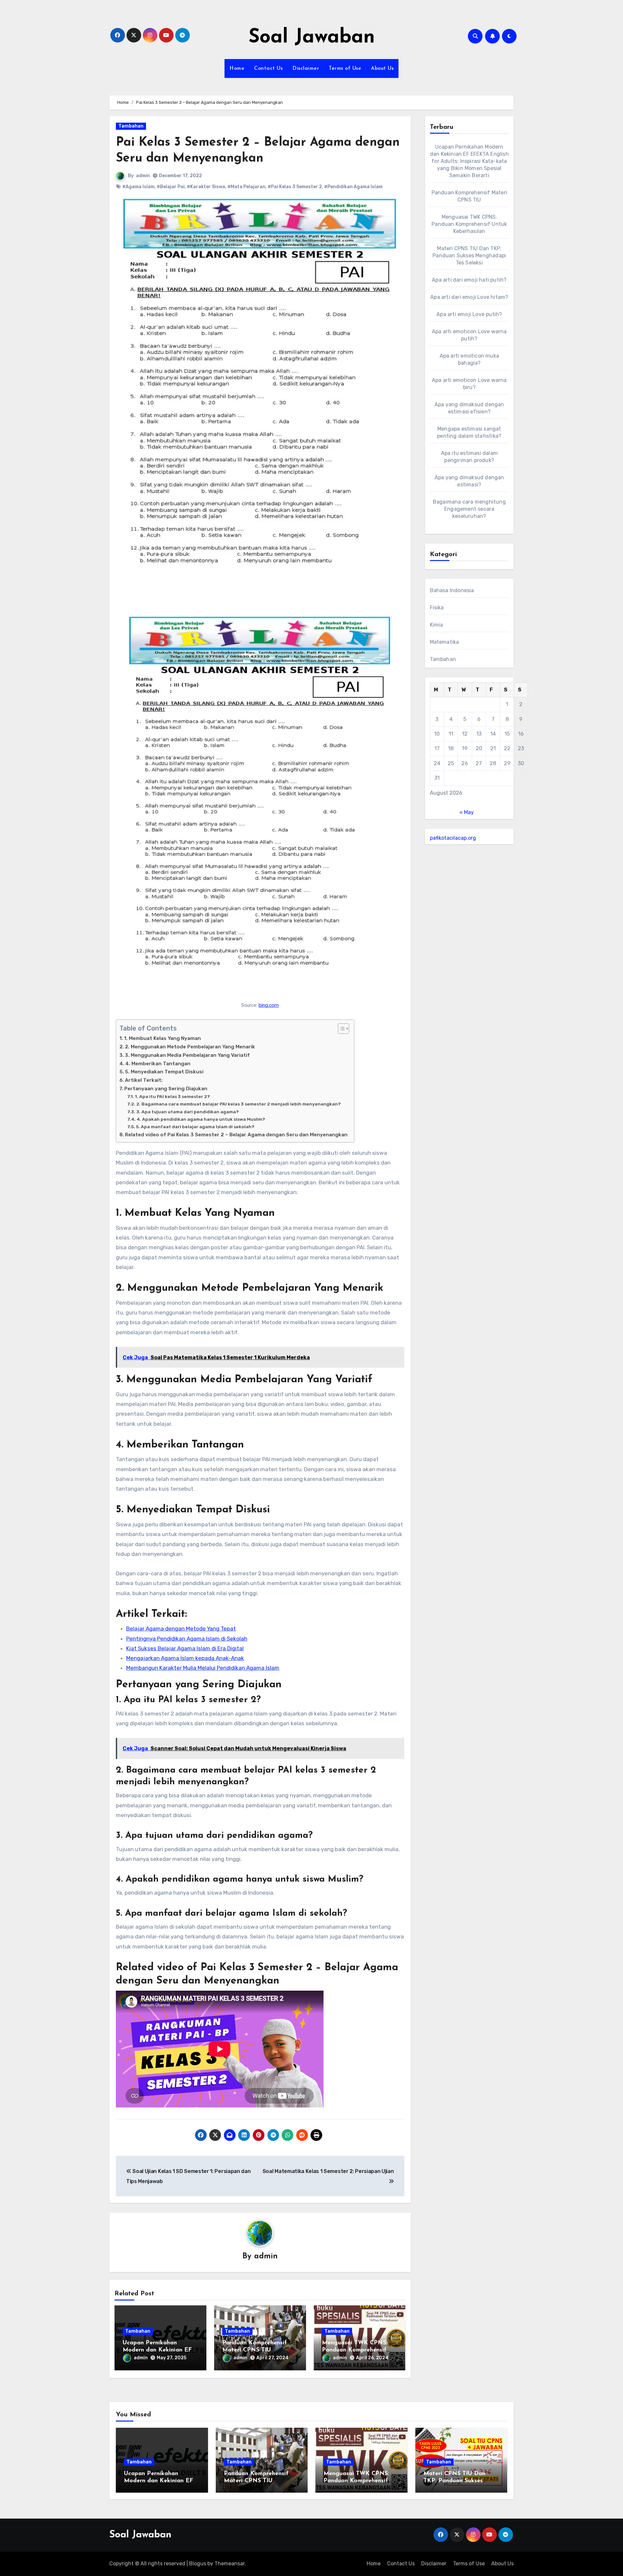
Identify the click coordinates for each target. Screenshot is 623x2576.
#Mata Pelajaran (246, 187)
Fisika (437, 608)
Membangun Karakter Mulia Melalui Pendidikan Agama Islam (203, 1668)
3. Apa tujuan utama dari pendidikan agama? (188, 1112)
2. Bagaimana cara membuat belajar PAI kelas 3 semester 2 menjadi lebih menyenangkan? (238, 1104)
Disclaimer (306, 68)
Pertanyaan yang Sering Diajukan (166, 1089)
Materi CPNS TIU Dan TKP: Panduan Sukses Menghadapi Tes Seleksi (469, 256)
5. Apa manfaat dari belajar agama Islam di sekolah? (195, 1127)
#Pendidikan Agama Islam (353, 187)
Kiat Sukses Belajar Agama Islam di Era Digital (185, 1648)
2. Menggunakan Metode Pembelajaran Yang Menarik (190, 1047)
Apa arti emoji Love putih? (469, 314)
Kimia (437, 625)
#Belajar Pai (171, 187)
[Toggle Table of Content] (340, 1029)
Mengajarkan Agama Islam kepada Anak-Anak (185, 1658)
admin (143, 176)
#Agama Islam (138, 187)
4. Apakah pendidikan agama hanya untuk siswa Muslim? (201, 1119)
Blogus (198, 2564)
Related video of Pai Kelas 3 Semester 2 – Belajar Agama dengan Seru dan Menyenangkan (236, 1135)
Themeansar (230, 2564)
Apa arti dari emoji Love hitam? (469, 297)
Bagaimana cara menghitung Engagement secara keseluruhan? (469, 509)
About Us (382, 68)
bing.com (269, 1005)
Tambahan (131, 126)
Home (237, 68)
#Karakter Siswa (206, 187)
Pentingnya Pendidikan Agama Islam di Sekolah (187, 1639)
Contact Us (268, 68)
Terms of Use (345, 68)
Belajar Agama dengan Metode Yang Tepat (181, 1629)
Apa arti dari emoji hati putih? (469, 280)
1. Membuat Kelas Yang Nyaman (162, 1038)
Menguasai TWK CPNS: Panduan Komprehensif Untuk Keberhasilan (355, 2350)
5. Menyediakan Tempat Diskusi (164, 1072)
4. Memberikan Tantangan (158, 1064)
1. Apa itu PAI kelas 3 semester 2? (172, 1096)
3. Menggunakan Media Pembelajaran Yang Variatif (187, 1055)
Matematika (445, 642)
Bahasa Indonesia (452, 590)
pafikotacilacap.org (453, 838)
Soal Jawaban (312, 38)
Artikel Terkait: (144, 1080)
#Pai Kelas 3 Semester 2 (295, 187)
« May (467, 812)
